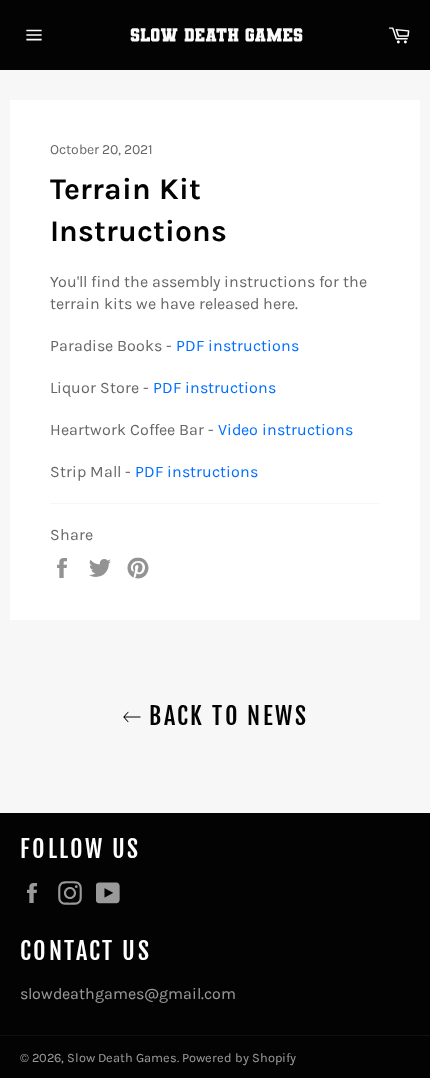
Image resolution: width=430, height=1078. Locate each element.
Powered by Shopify (239, 1057)
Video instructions (285, 429)
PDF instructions (237, 345)
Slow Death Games (122, 1057)
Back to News (225, 716)
